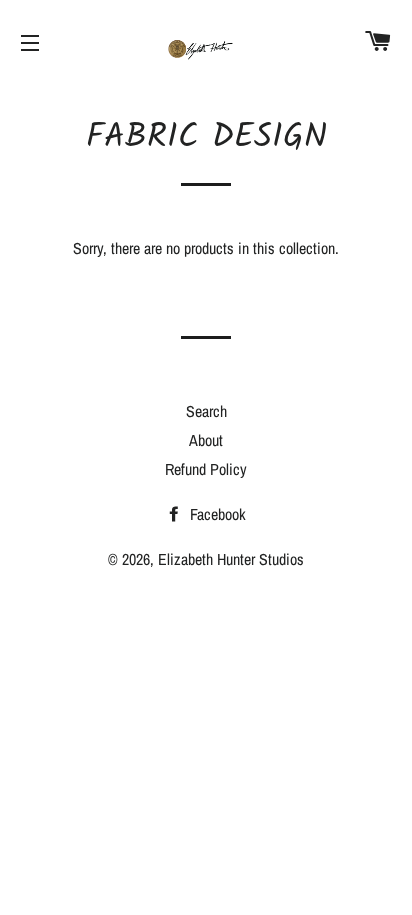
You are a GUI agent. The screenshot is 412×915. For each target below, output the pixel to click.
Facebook (216, 514)
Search (206, 411)
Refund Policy (206, 469)
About (206, 440)
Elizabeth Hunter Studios (231, 559)
